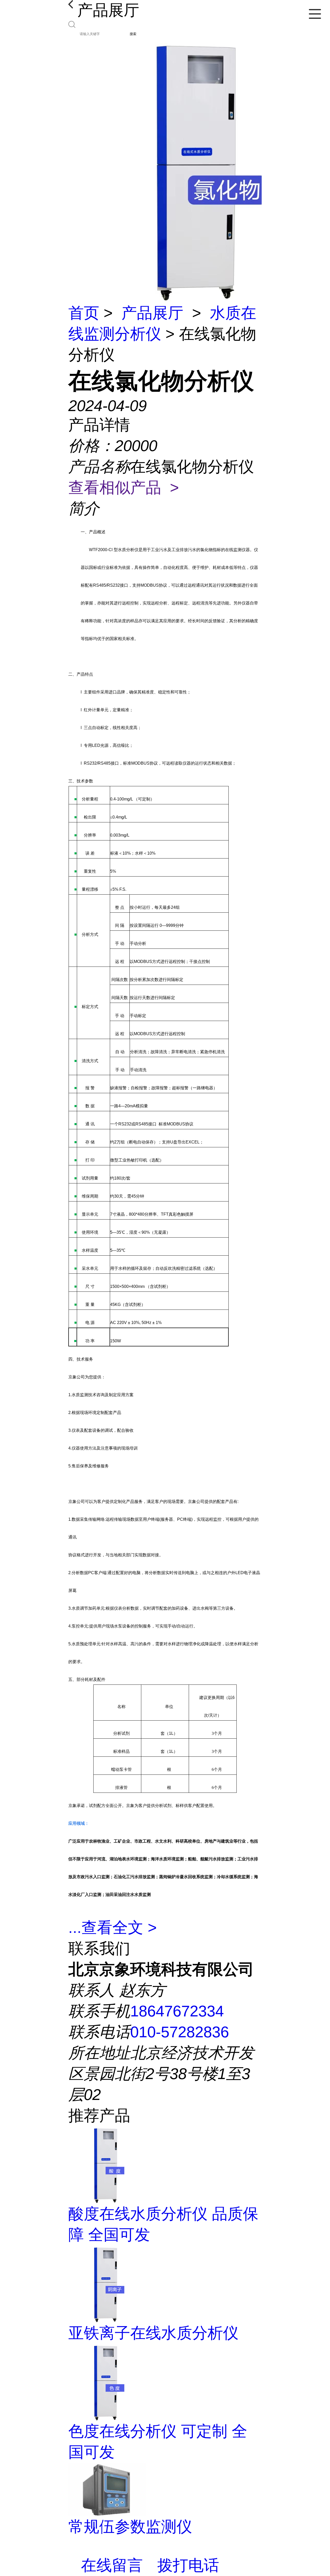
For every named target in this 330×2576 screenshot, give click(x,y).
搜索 (133, 34)
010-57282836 (180, 2032)
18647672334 (177, 2011)
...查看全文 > (113, 1928)
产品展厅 (152, 313)
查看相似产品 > (124, 488)
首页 (84, 313)
